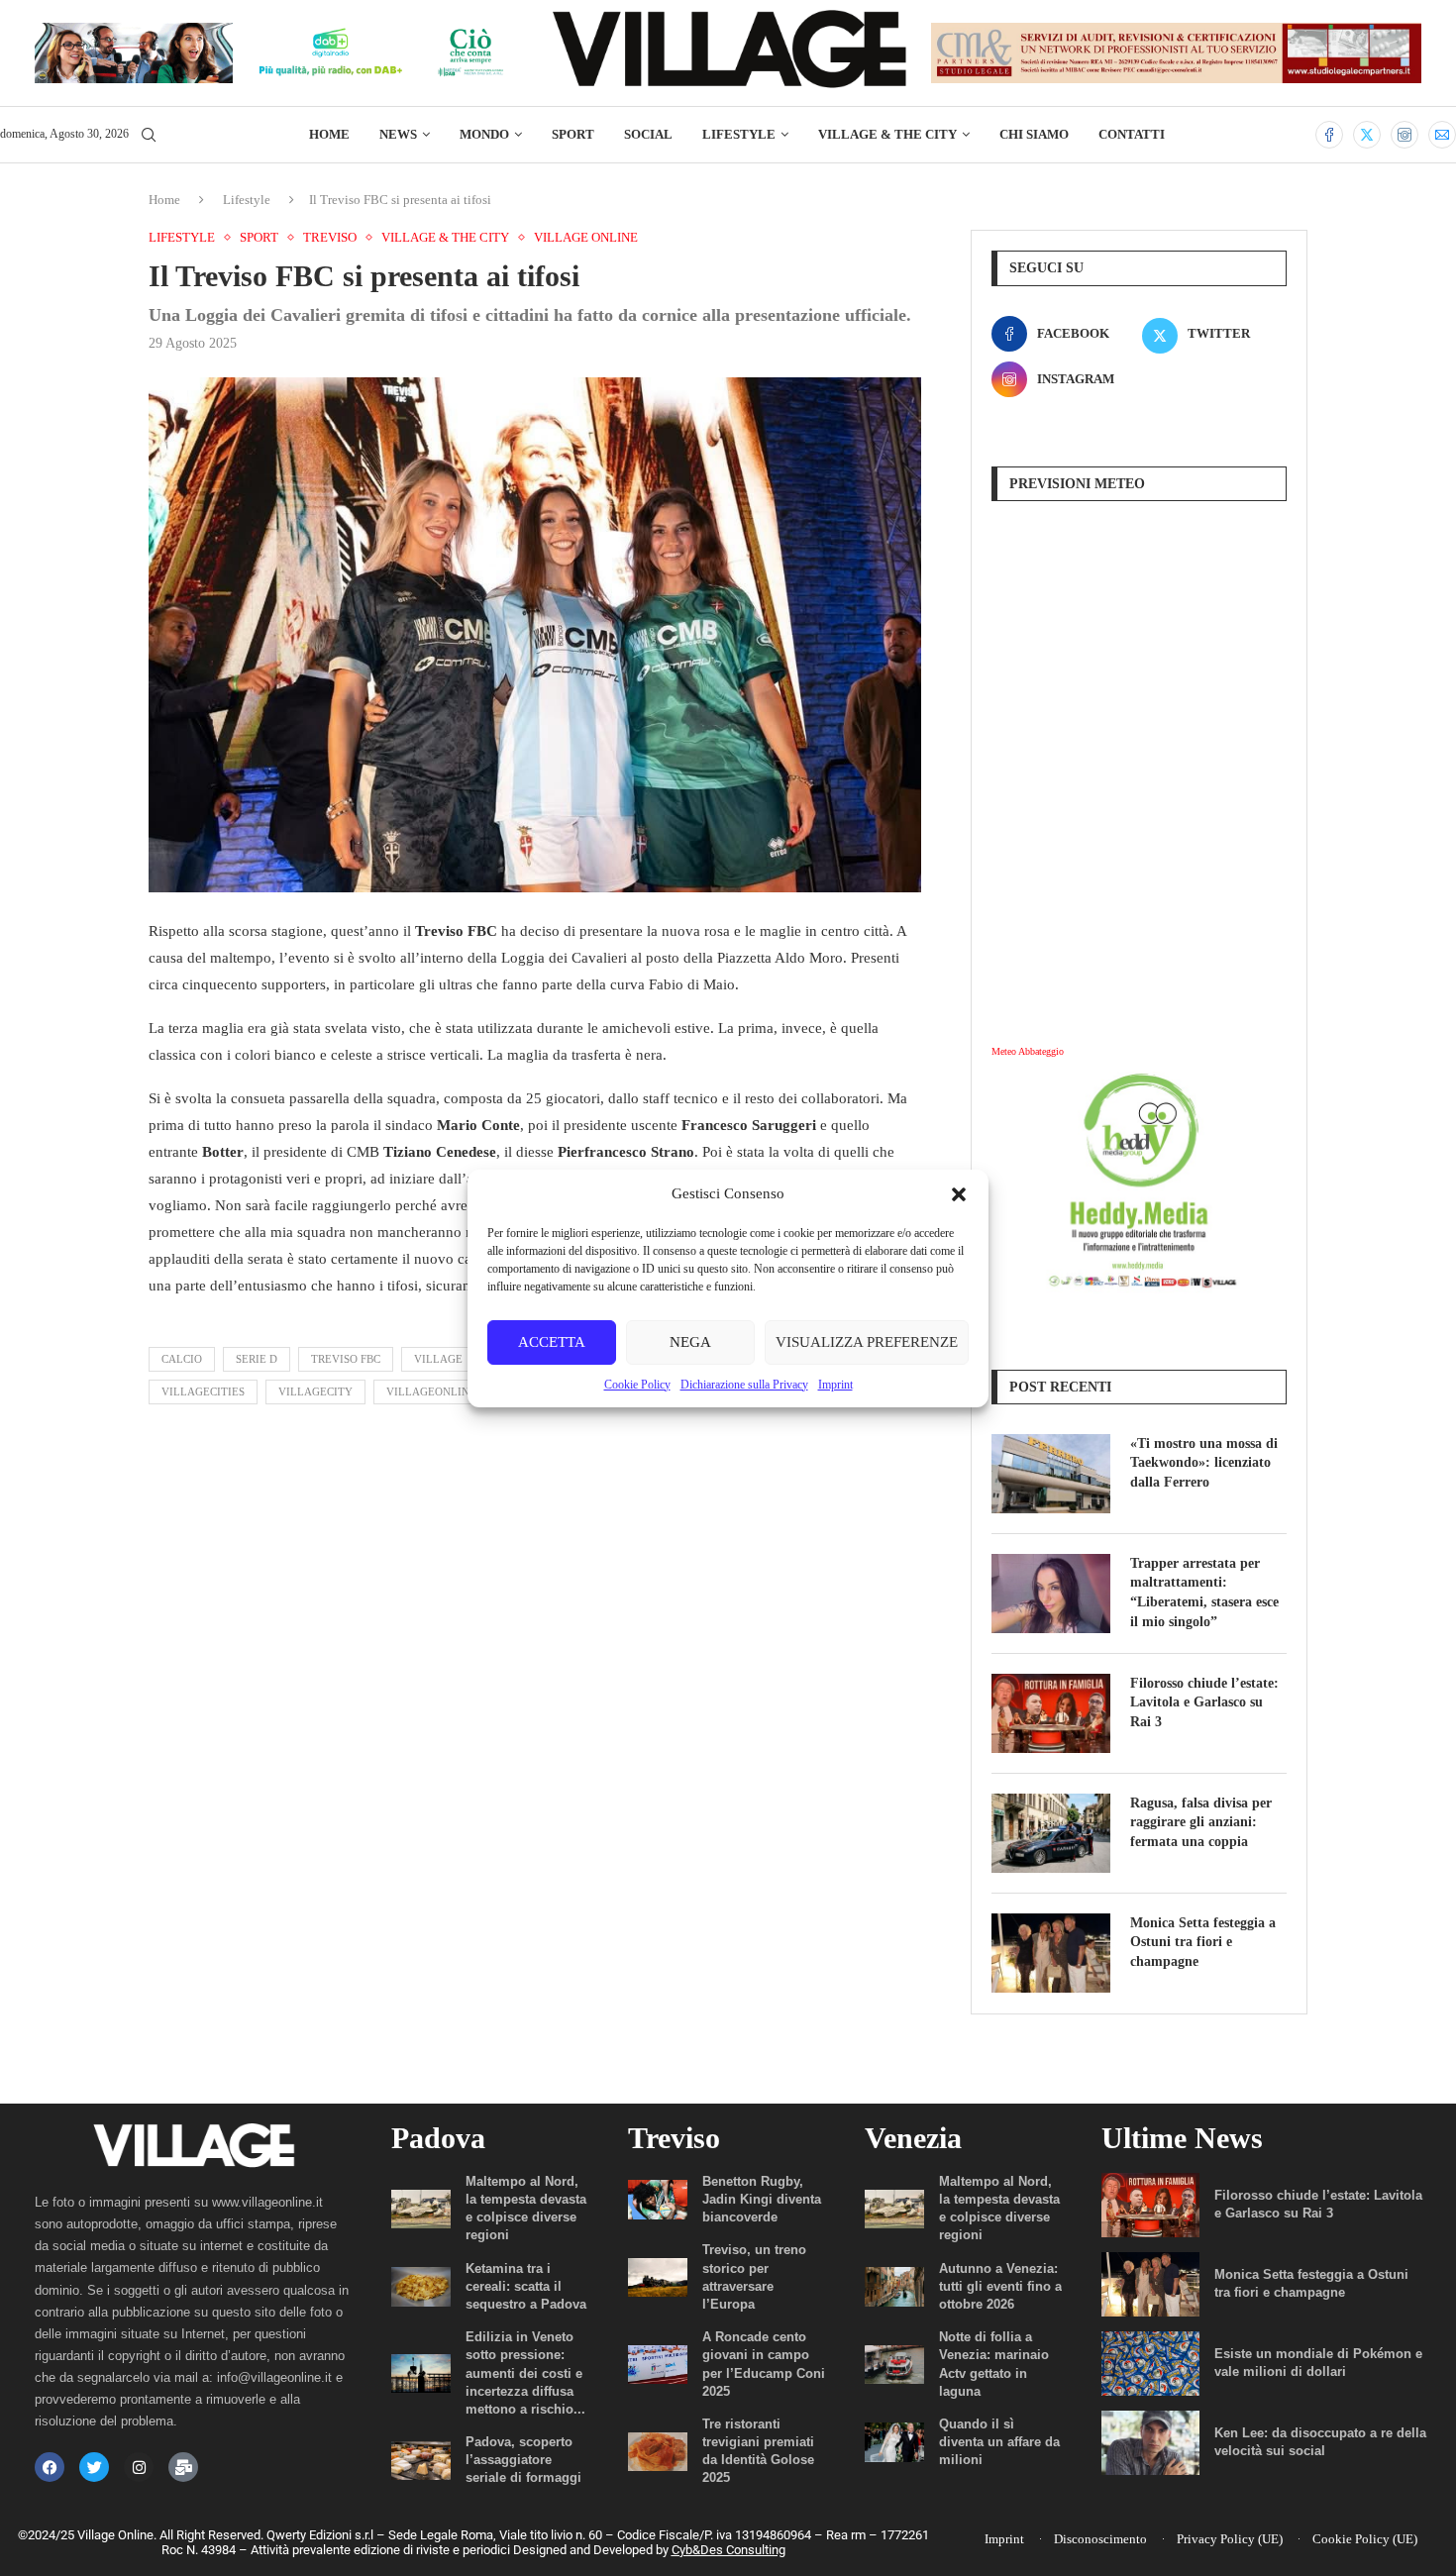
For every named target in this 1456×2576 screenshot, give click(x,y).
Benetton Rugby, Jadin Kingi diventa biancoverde (762, 2199)
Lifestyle (739, 134)
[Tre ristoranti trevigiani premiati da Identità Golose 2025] (658, 2452)
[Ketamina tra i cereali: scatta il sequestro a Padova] (421, 2286)
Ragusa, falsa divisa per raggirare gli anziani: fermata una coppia (1201, 1822)
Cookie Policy (637, 1385)
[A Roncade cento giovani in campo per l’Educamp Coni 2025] (658, 2365)
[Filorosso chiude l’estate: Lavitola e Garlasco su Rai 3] (1051, 1713)
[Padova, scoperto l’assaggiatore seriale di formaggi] (421, 2461)
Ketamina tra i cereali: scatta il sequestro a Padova (526, 2286)
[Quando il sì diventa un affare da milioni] (894, 2442)
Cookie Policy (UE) (1365, 2539)
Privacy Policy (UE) (1230, 2539)
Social (648, 134)
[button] (959, 1194)
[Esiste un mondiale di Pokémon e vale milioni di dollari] (1150, 2364)
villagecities (203, 1391)
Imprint (835, 1385)
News (398, 134)
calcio (182, 1359)
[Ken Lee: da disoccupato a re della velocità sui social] (1150, 2443)
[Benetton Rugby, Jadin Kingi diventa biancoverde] (658, 2199)
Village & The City (887, 134)
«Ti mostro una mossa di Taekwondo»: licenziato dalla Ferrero (1204, 1463)
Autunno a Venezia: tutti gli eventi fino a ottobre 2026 (1000, 2286)
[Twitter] (1367, 135)
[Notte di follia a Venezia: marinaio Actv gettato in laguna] (894, 2365)
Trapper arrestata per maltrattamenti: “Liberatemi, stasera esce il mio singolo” (1204, 1593)
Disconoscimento (1100, 2539)
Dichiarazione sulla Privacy (744, 1385)
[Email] (1442, 135)
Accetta (552, 1342)
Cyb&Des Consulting (728, 2550)
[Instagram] (1404, 135)
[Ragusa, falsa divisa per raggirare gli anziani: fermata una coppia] (1051, 1833)
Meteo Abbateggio (1028, 1051)
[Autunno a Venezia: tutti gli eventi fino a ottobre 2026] (894, 2286)
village (438, 1359)
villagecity (315, 1391)
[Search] (149, 136)
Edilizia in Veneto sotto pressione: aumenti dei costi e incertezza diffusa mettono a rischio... (525, 2373)
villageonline (431, 1391)
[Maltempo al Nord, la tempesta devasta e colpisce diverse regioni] (421, 2209)
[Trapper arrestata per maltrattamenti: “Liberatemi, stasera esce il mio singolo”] (1051, 1594)
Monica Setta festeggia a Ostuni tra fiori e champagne (1203, 1942)
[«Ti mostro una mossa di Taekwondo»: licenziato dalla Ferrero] (1051, 1474)
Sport (573, 134)
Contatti (1132, 134)
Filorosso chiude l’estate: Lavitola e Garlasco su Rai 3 (1204, 1702)
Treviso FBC (346, 1359)
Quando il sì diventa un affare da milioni (999, 2442)
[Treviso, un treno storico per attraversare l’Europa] (658, 2277)
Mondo (484, 134)
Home (329, 134)
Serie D (257, 1359)
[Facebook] (1329, 135)
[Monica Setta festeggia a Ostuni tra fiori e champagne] (1051, 1953)
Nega (690, 1342)
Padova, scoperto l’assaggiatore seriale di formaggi (523, 2460)
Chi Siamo (1034, 134)
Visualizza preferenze (867, 1342)
